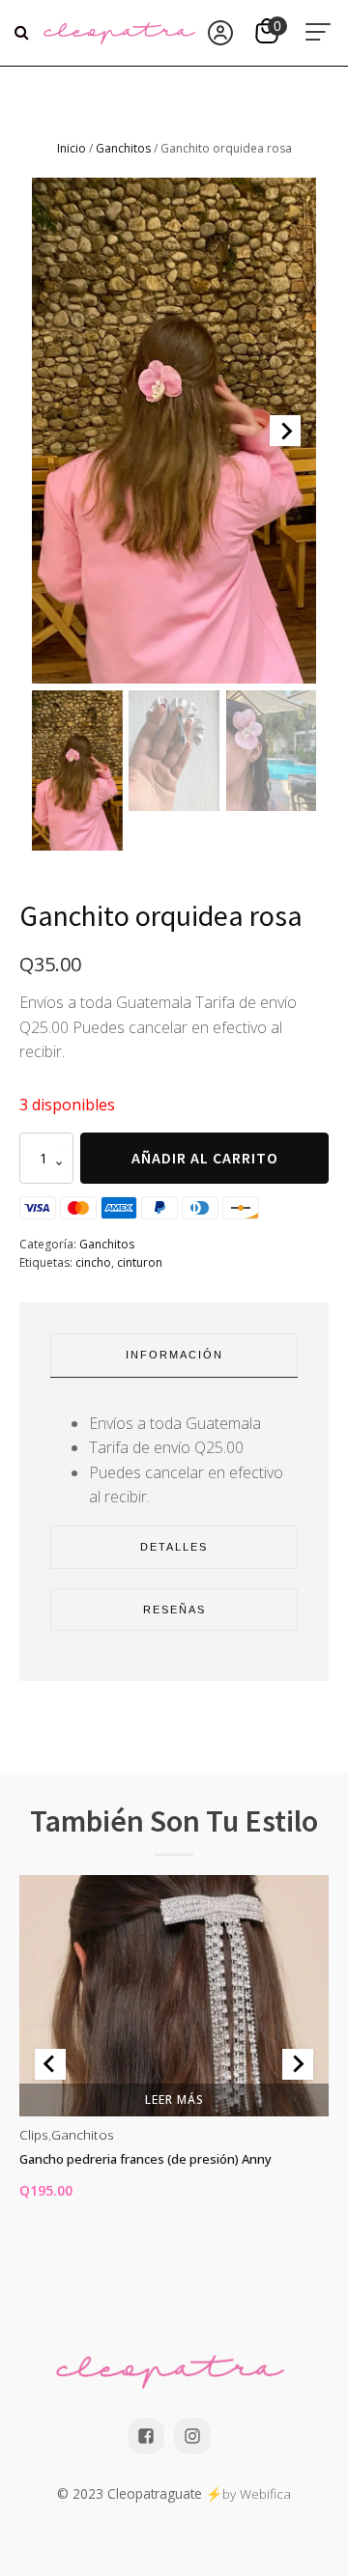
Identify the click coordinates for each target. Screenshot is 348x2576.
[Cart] (269, 33)
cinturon (140, 1262)
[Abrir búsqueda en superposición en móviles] (24, 33)
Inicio (72, 148)
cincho (93, 1262)
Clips (34, 2134)
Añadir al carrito (205, 1158)
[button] (77, 771)
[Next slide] (285, 431)
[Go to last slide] (50, 2064)
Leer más (174, 2100)
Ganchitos (123, 148)
